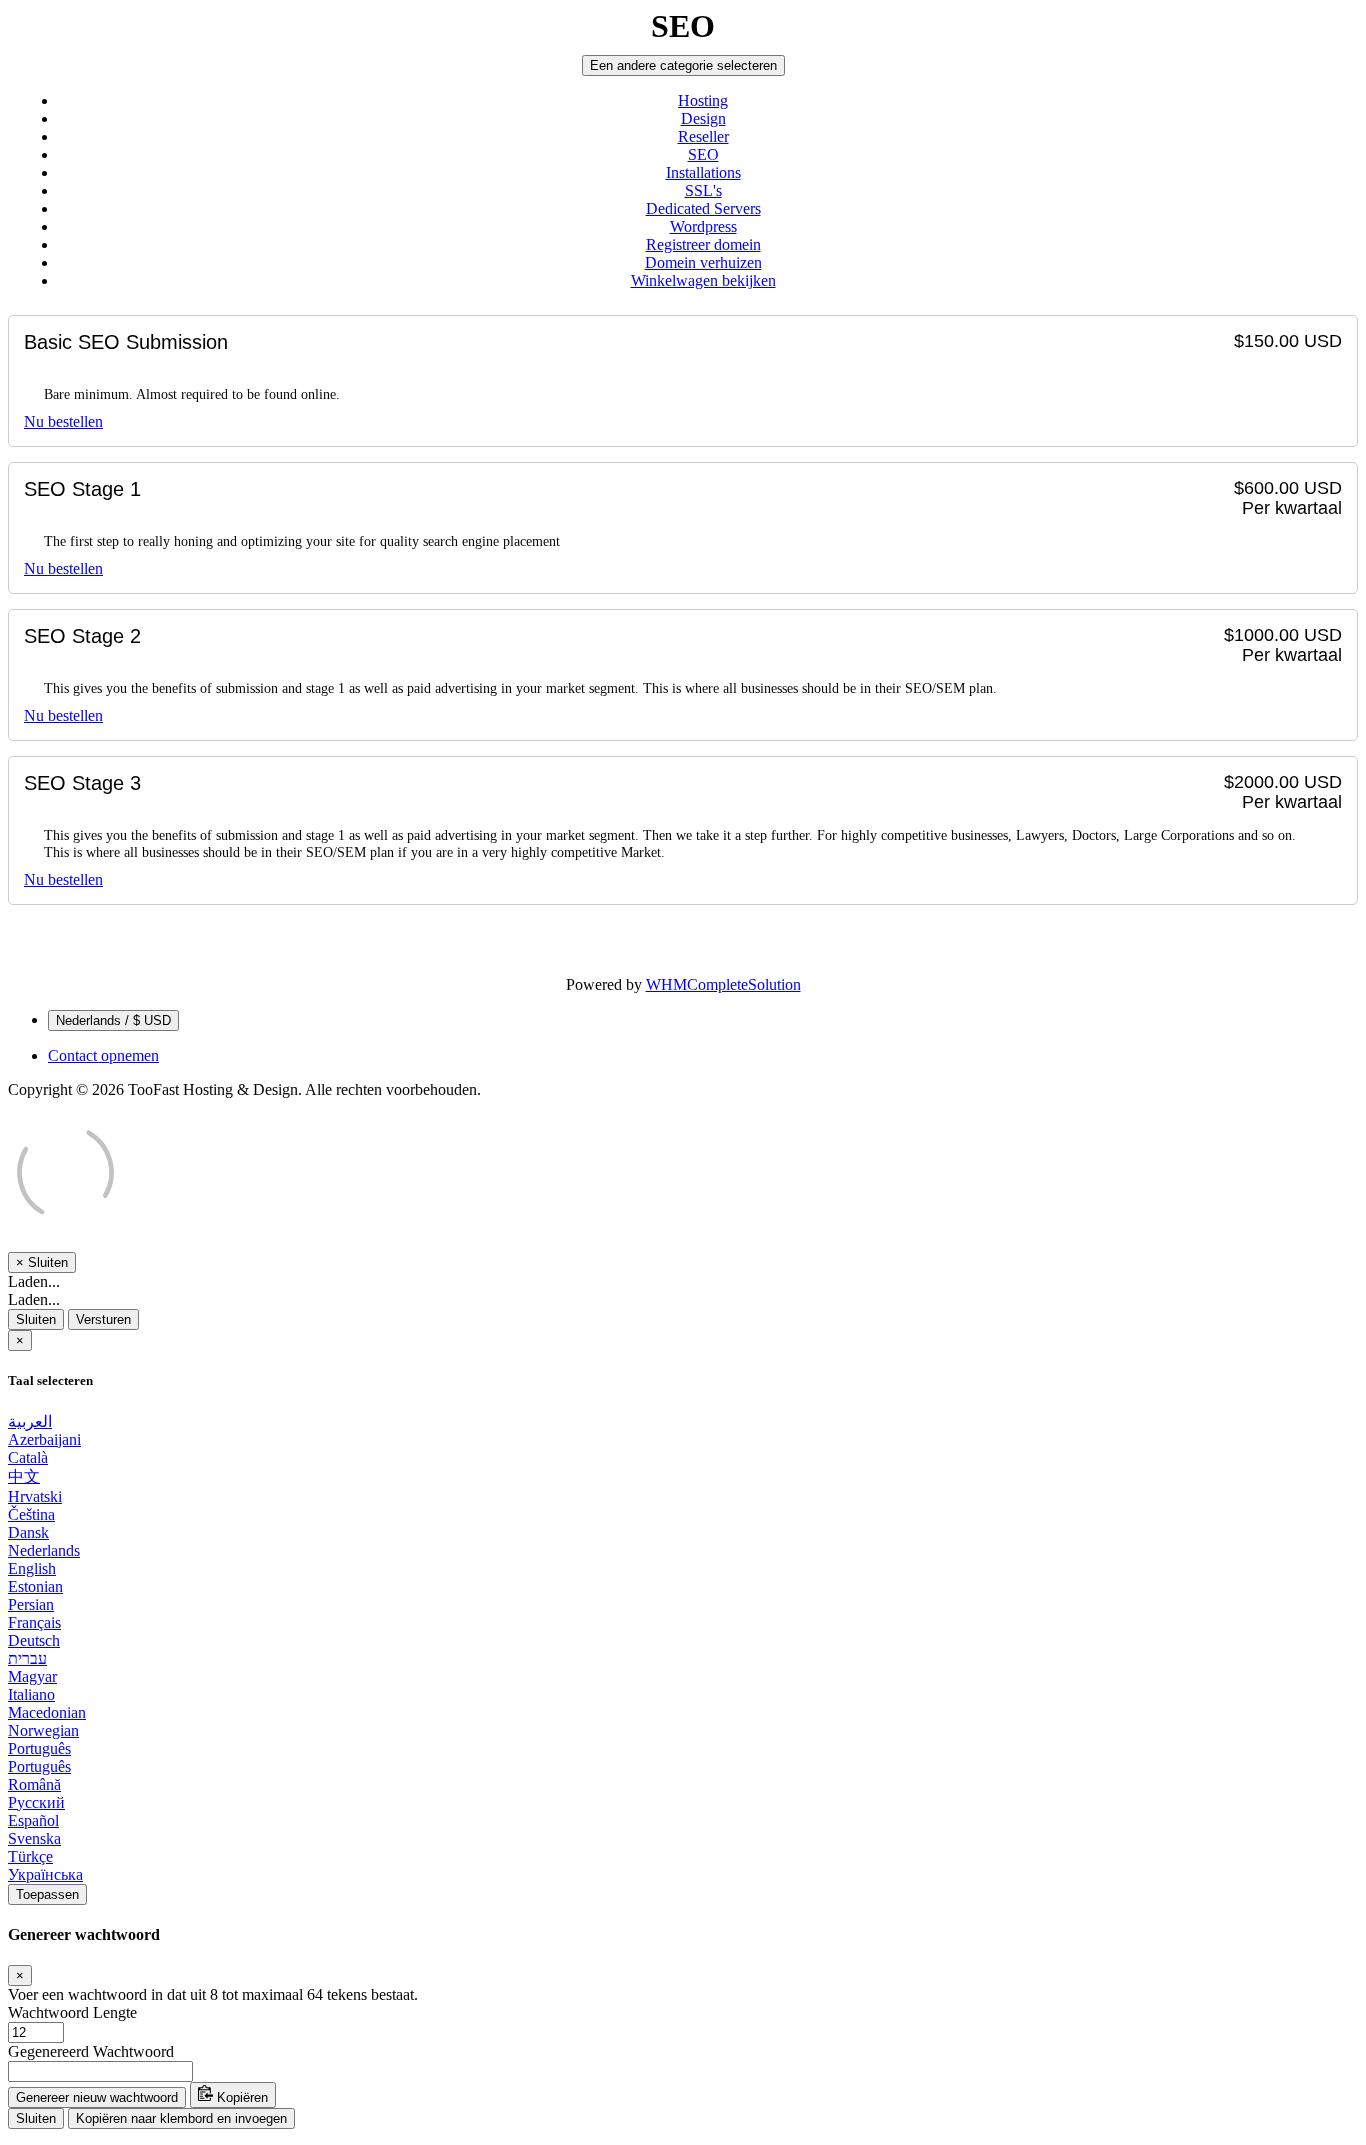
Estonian (35, 1586)
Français (34, 1622)
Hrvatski (35, 1496)
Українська (45, 1874)
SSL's (703, 190)
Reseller (703, 136)
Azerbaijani (44, 1439)
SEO (703, 154)
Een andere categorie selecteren (683, 65)
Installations (703, 172)
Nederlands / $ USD (113, 1020)
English (32, 1568)
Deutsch (34, 1640)
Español (33, 1820)
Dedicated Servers (703, 208)
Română (34, 1784)
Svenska (34, 1838)
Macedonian (47, 1712)
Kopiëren (240, 2097)
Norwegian (43, 1730)
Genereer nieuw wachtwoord (97, 2097)
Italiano (31, 1694)
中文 (24, 1476)
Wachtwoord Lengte (72, 2012)
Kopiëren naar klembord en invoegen (181, 2118)
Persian (31, 1604)
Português (39, 1748)
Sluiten (36, 1319)
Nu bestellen (63, 421)
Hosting (703, 100)
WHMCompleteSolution (723, 984)
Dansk (28, 1532)
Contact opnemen (103, 1055)
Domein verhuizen (703, 262)
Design (703, 118)
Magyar (32, 1676)
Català (28, 1457)
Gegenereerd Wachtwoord (91, 2051)
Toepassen (47, 1894)
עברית (27, 1658)
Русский (36, 1802)
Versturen (103, 1319)
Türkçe (30, 1856)
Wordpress (703, 226)
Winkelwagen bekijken (703, 280)
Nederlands (44, 1550)
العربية (30, 1421)
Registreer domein (703, 244)
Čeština (31, 1514)
